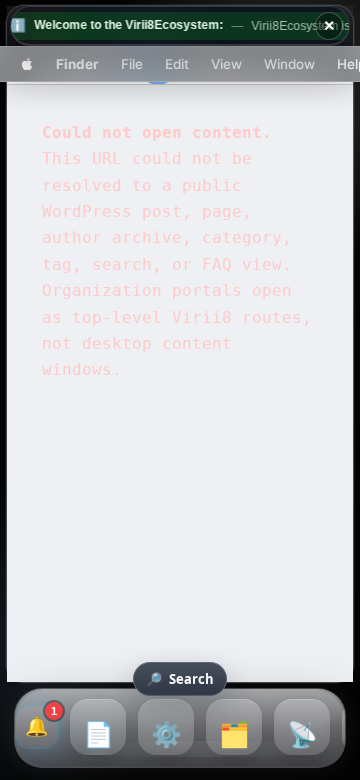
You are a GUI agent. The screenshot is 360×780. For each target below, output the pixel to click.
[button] (27, 63)
